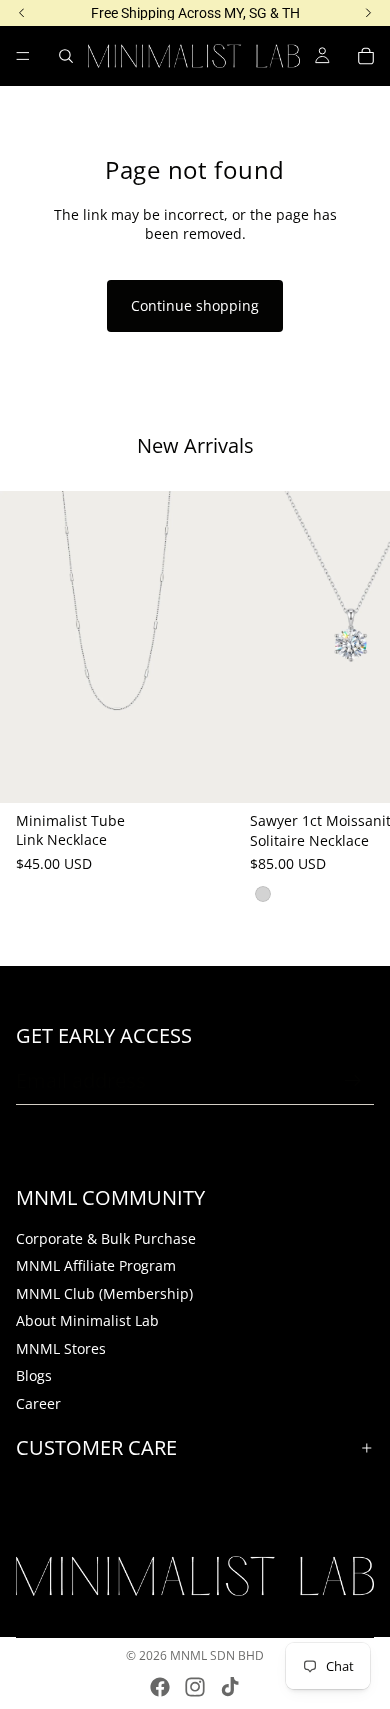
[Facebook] (160, 1687)
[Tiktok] (230, 1687)
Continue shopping (195, 305)
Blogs (34, 1375)
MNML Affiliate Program (96, 1265)
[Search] (66, 56)
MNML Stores (61, 1347)
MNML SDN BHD (217, 1655)
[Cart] (366, 56)
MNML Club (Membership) (104, 1292)
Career (38, 1403)
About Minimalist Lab (87, 1320)
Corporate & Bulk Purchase (106, 1237)
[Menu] (23, 56)
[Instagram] (195, 1687)
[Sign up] (353, 1081)
